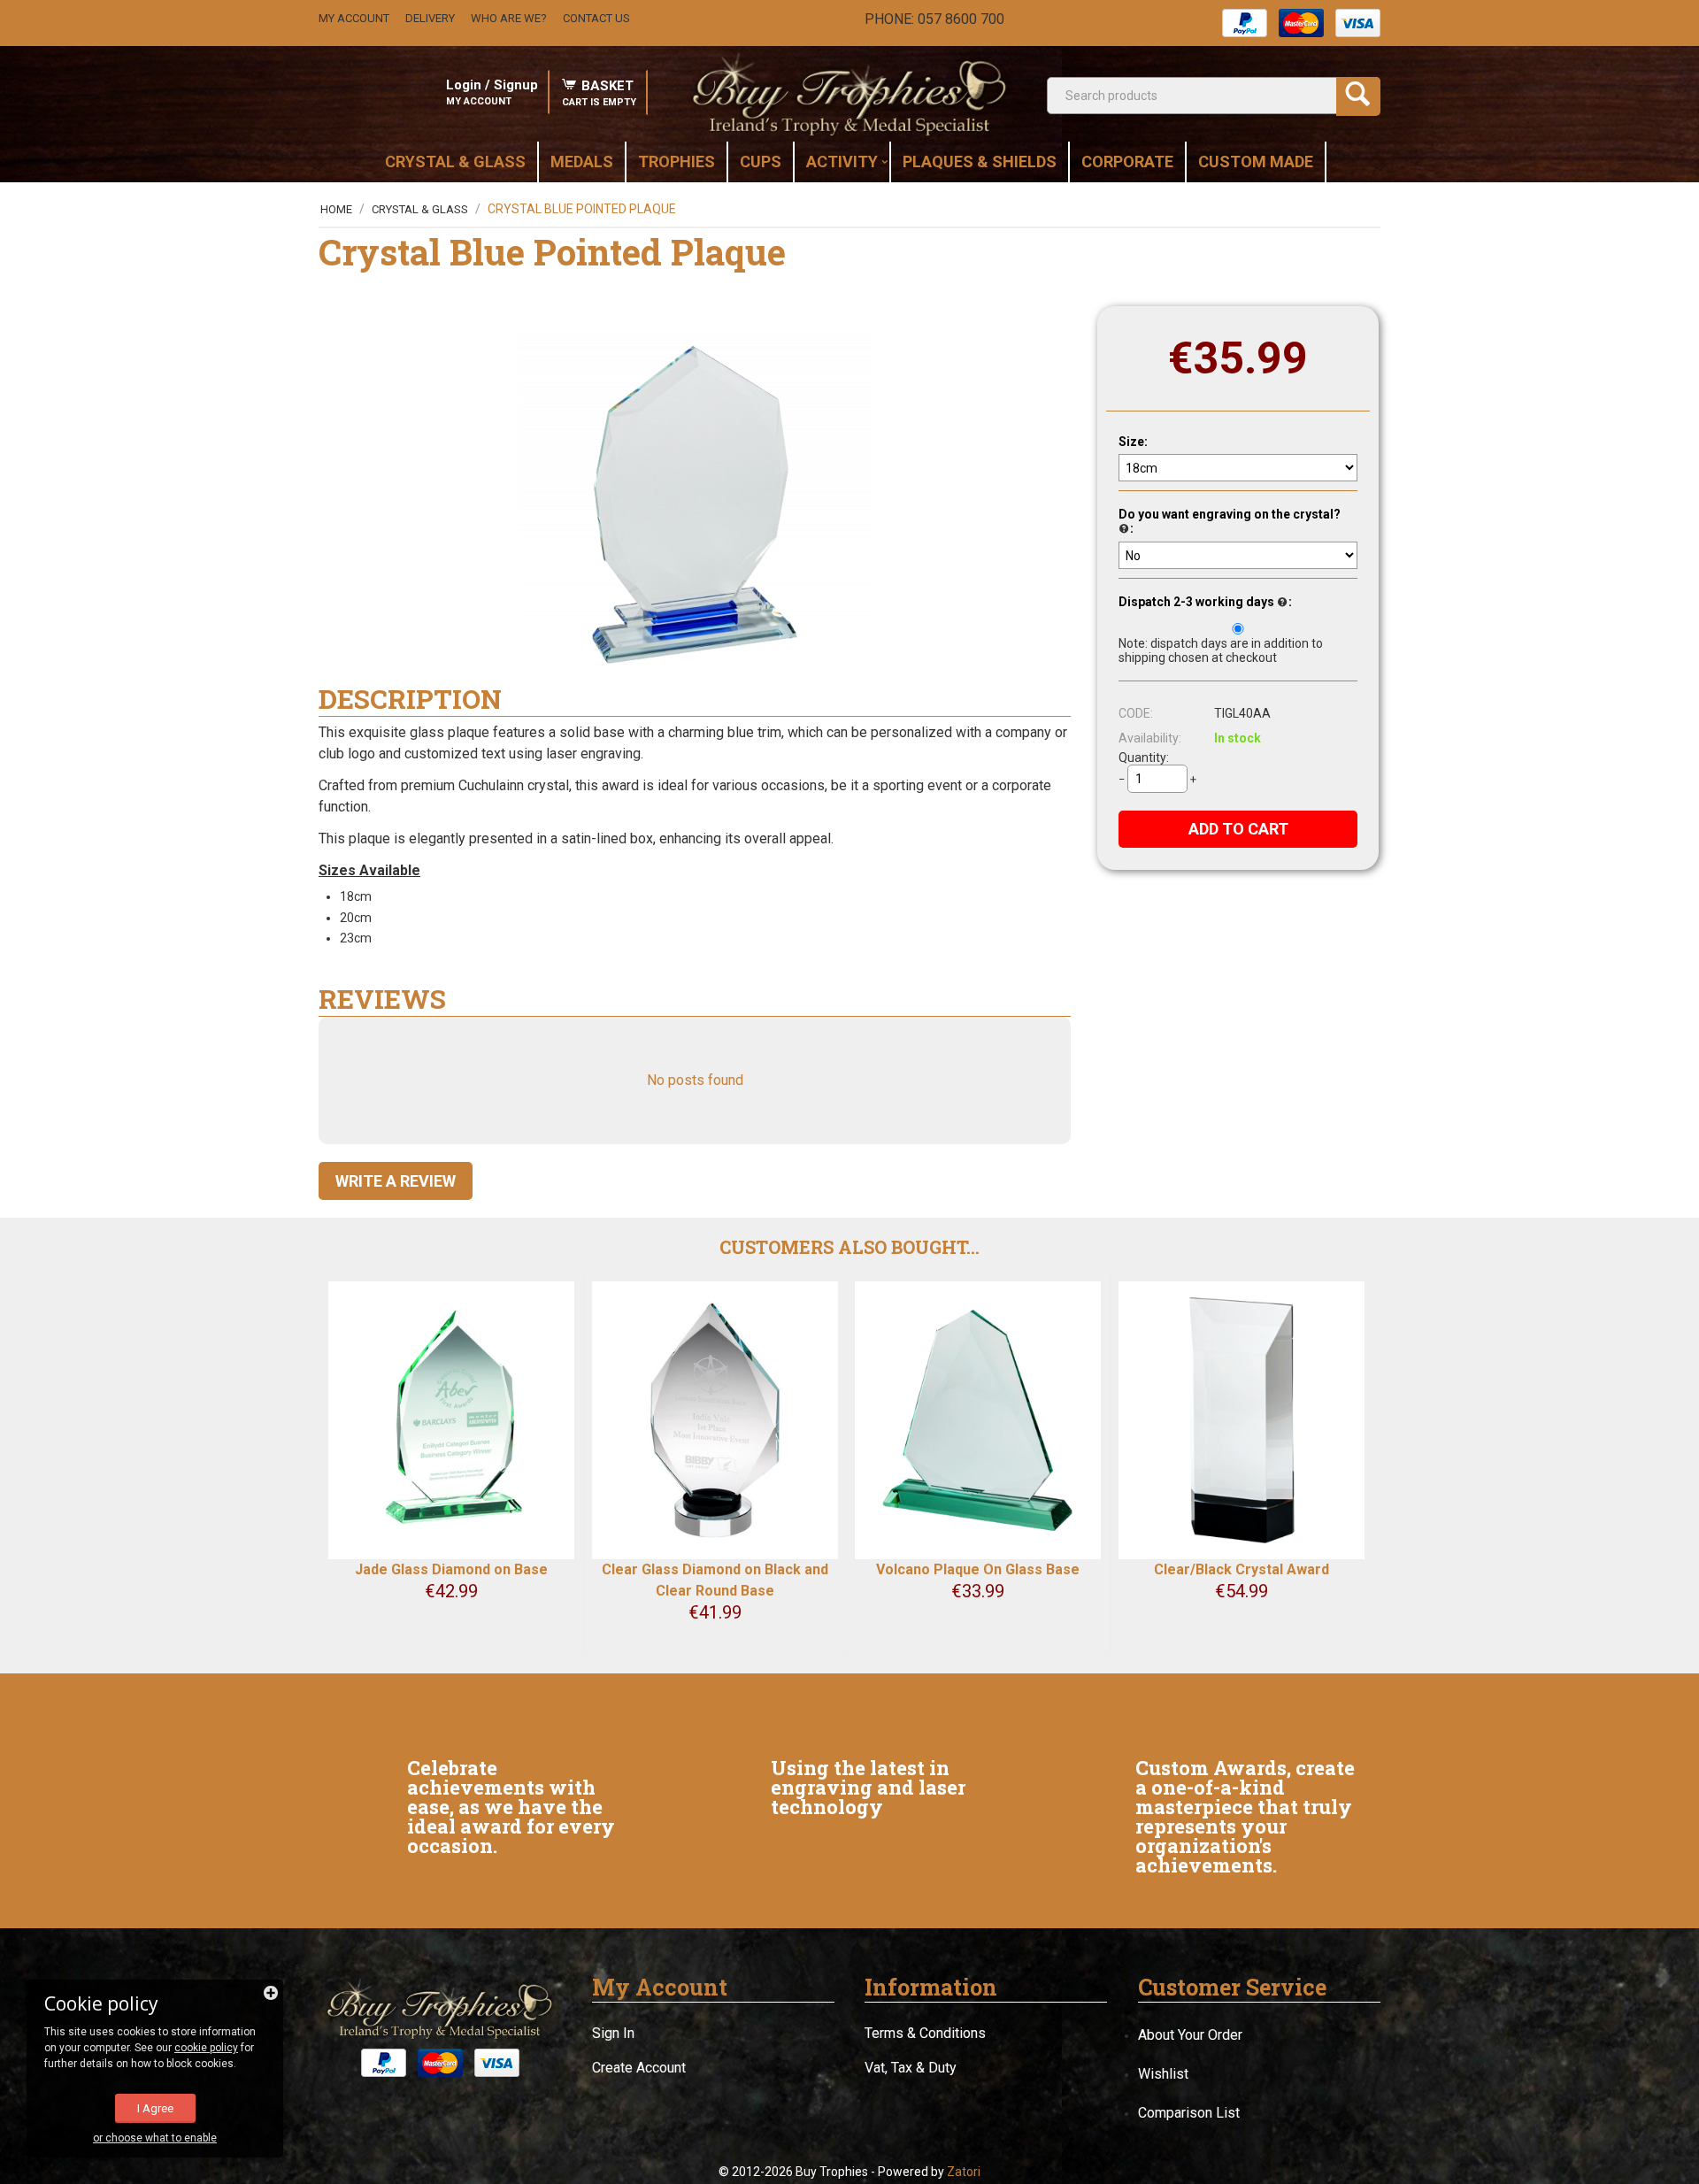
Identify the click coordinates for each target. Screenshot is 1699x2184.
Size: (1133, 442)
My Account (354, 18)
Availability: (1150, 738)
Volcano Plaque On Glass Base (978, 1569)
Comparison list (1189, 2113)
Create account (639, 2068)
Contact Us (596, 18)
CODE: (1136, 713)
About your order (1190, 2035)
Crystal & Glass (420, 209)
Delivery (430, 18)
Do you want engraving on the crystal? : (1230, 521)
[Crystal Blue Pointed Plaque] (695, 505)
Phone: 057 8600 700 (934, 19)
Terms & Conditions (925, 2033)
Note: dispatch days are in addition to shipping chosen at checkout (1221, 650)
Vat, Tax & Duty (911, 2068)
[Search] (1358, 96)
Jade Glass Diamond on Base (451, 1569)
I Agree (155, 2108)
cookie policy (206, 2048)
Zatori (964, 2172)
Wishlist (1163, 2074)
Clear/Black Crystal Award (1242, 1569)
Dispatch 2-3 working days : (1205, 602)
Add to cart (1238, 829)
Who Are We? (509, 18)
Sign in (613, 2033)
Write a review (396, 1181)
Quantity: (1144, 757)
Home (336, 209)
